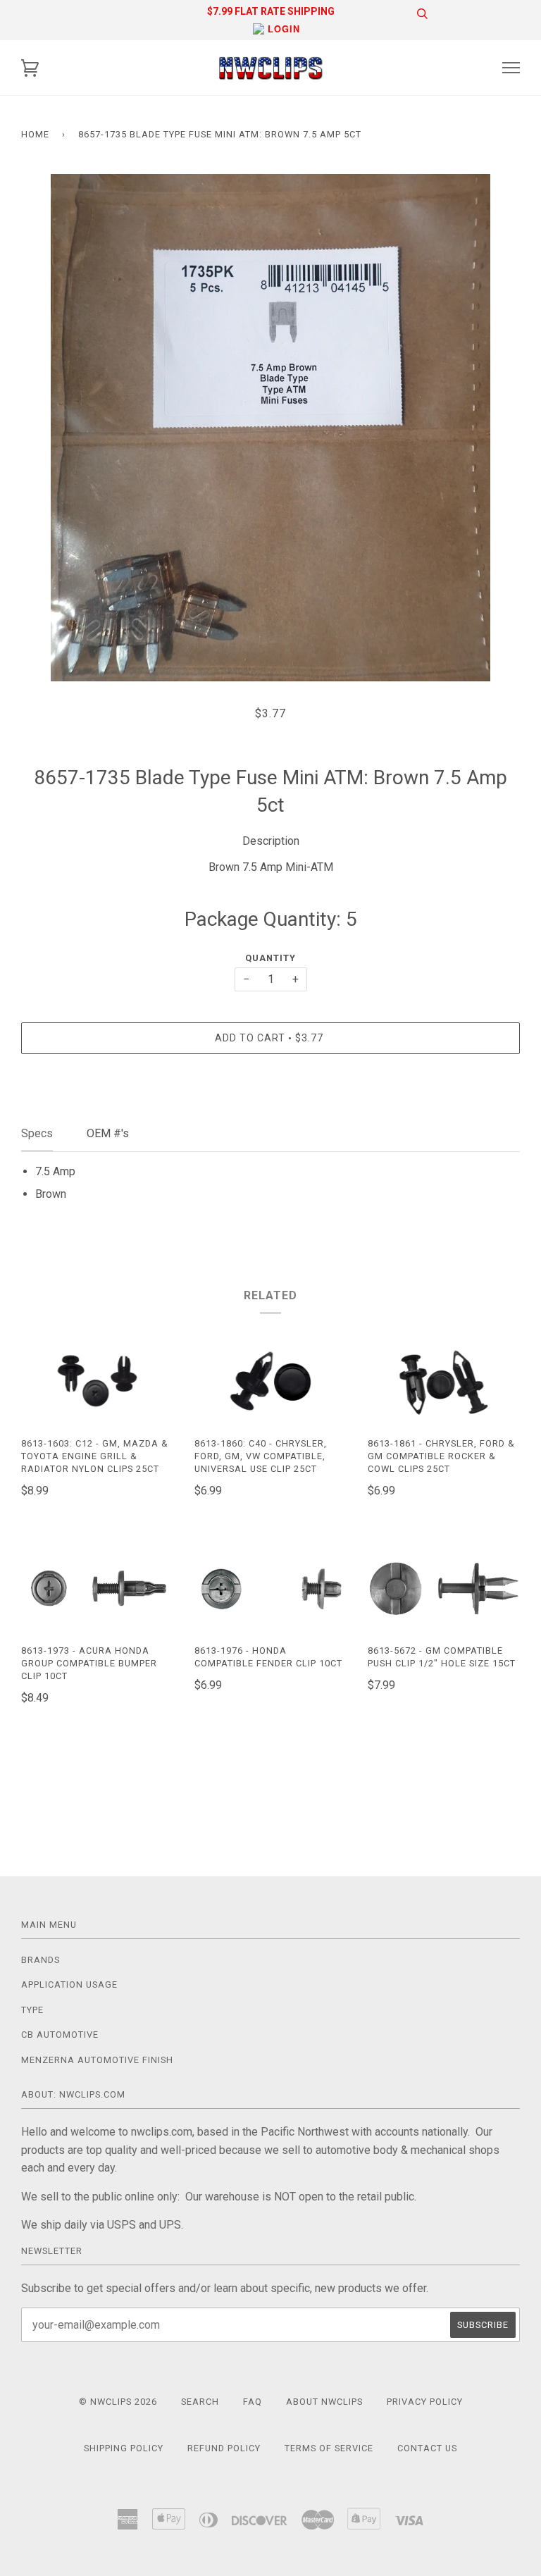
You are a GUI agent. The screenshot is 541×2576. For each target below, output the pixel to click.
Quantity (270, 958)
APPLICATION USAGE (69, 1984)
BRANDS (41, 1960)
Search (200, 2402)
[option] (270, 428)
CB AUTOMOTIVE (60, 2035)
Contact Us (427, 2448)
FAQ (253, 2402)
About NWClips (324, 2402)
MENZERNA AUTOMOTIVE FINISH (97, 2060)
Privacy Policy (425, 2402)
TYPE (32, 2010)
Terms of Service (329, 2448)
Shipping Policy (124, 2448)
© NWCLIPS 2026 (118, 2402)
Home (35, 134)
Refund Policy (224, 2448)
